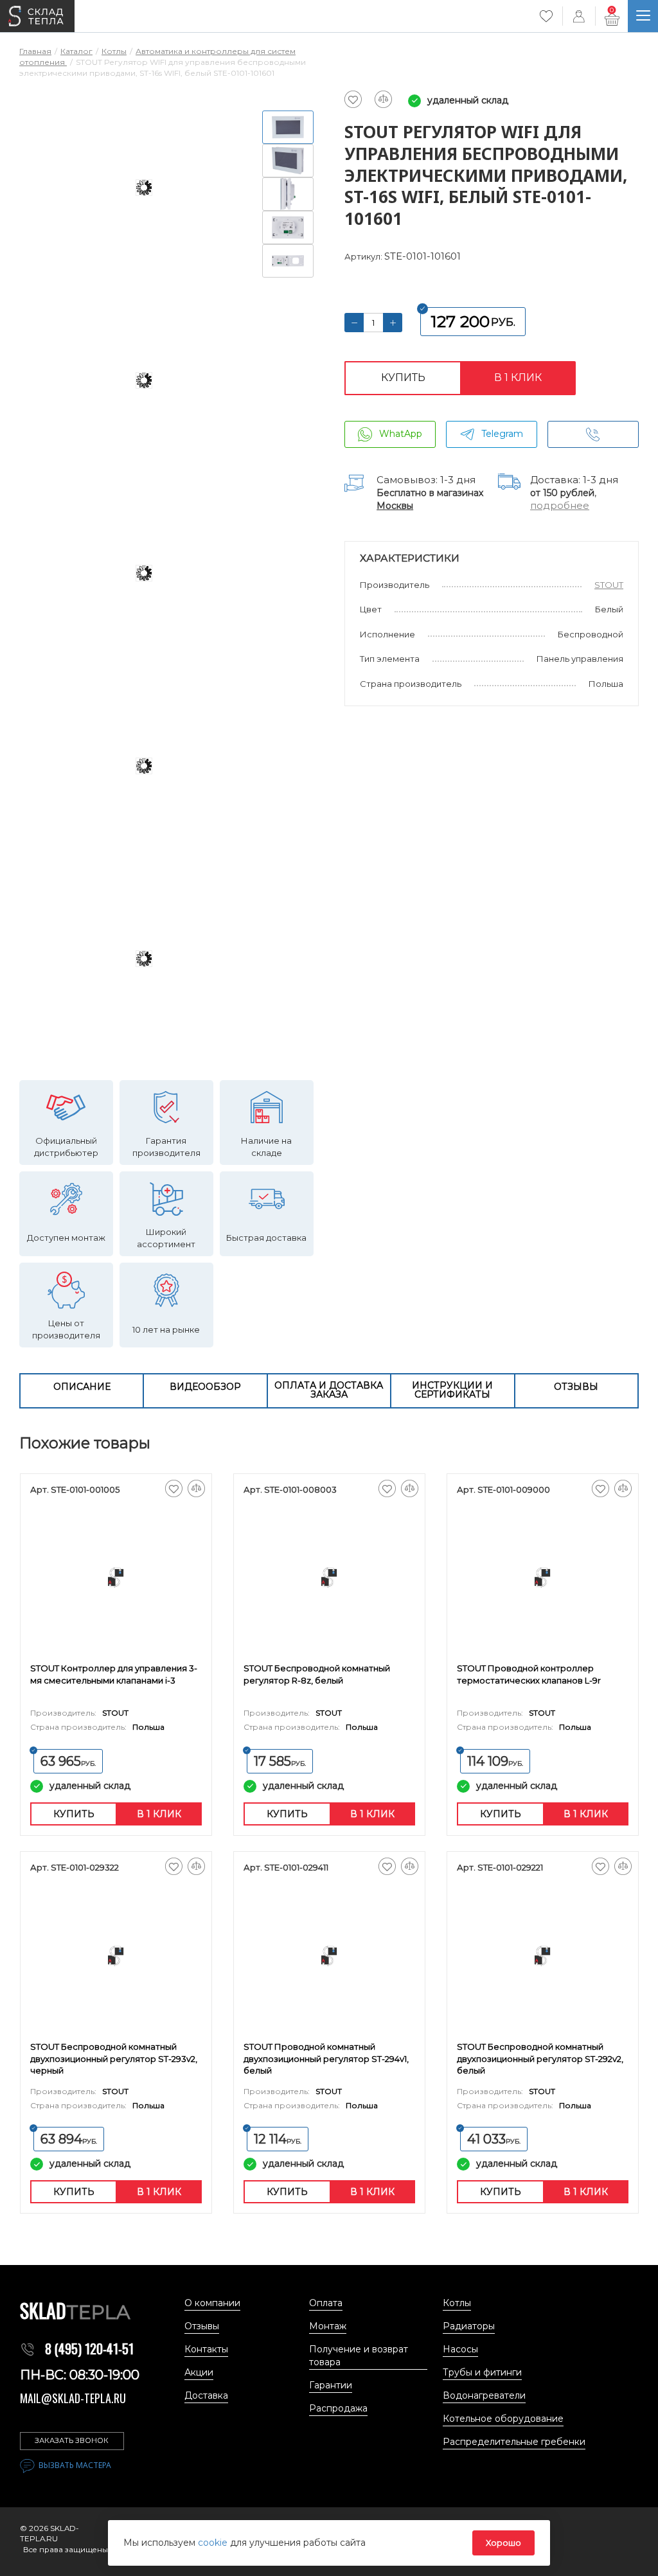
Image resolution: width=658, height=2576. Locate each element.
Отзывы (576, 1387)
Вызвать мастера (75, 2465)
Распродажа (338, 2408)
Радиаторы (469, 2326)
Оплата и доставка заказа (329, 1390)
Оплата (326, 2303)
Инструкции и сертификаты (452, 1390)
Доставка (206, 2395)
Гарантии (331, 2385)
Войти (579, 16)
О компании (212, 2303)
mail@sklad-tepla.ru (73, 2398)
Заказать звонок (72, 2440)
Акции (199, 2372)
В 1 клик (518, 378)
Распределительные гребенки (514, 2442)
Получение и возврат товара (359, 2356)
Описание (82, 1387)
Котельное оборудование (503, 2419)
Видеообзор (205, 1387)
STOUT (609, 585)
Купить (403, 378)
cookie (214, 2543)
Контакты (206, 2349)
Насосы (460, 2349)
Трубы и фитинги (482, 2372)
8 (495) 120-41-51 (89, 2349)
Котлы (457, 2303)
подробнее (560, 505)
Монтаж (328, 2326)
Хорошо (503, 2543)
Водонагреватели (484, 2395)
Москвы (395, 506)
